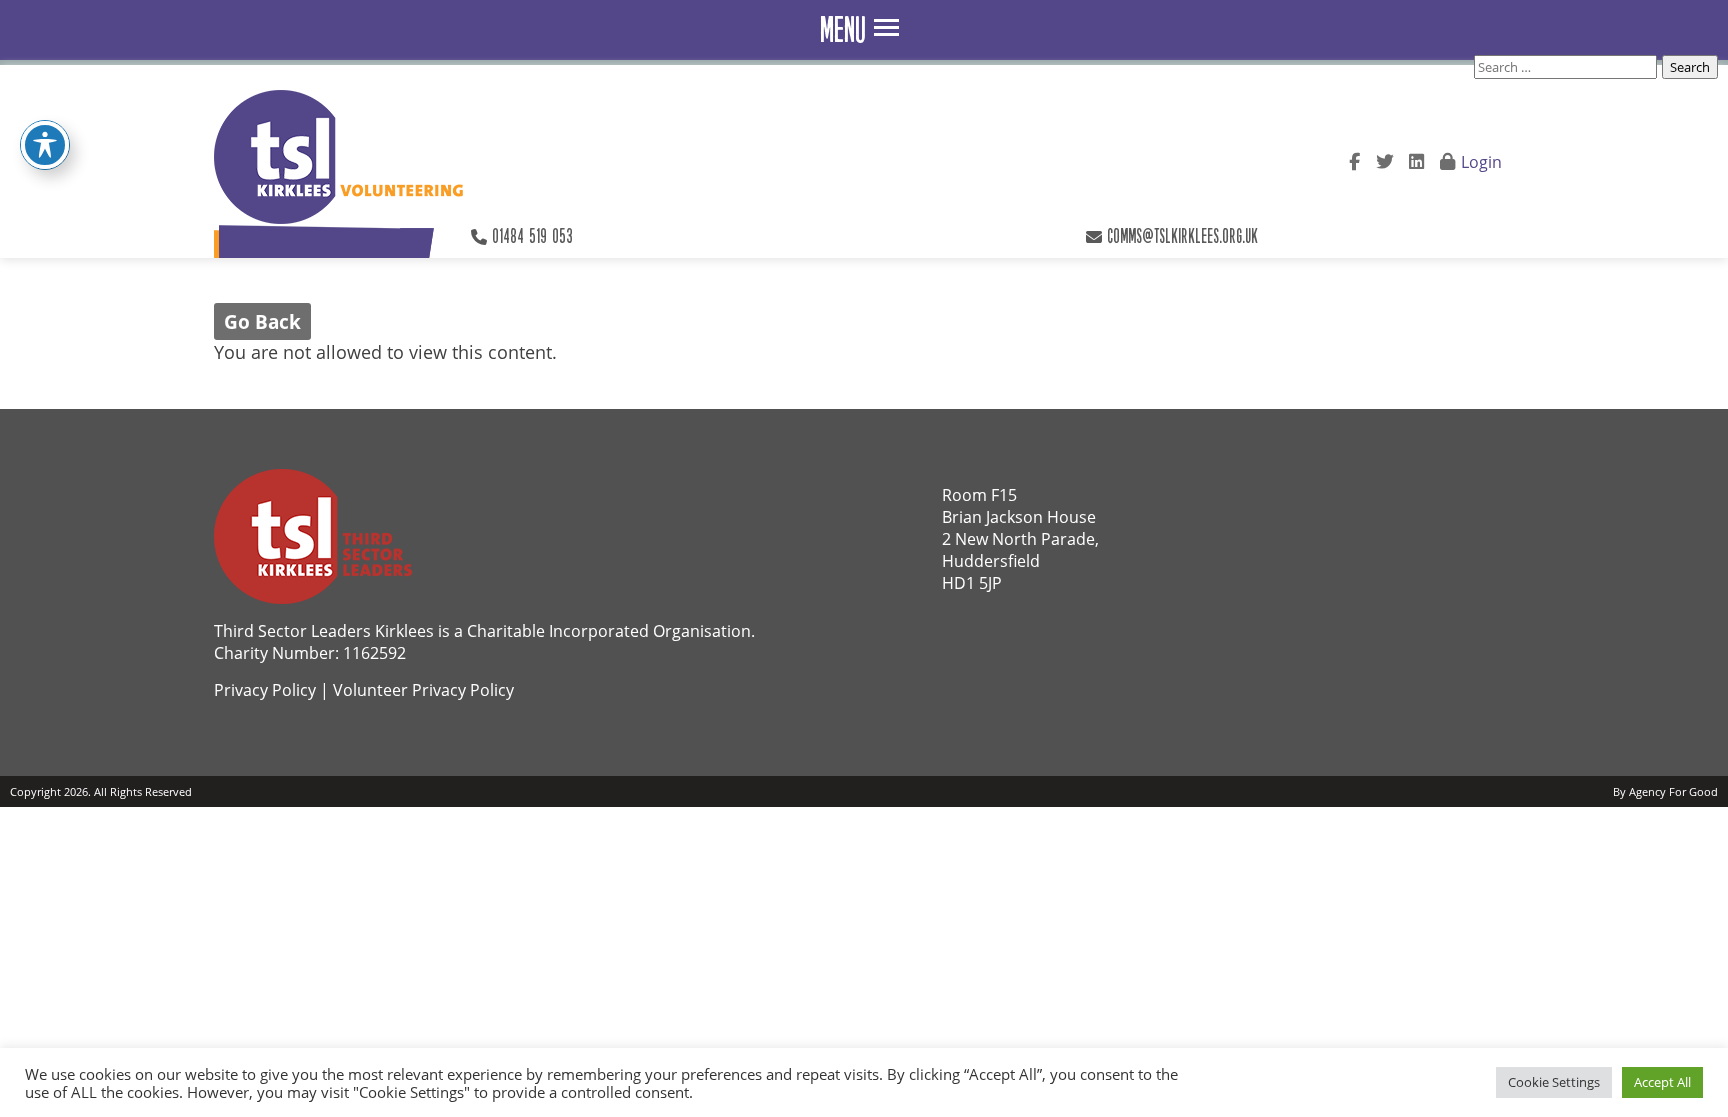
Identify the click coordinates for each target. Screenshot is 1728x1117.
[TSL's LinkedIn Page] (1416, 159)
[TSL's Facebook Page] (1354, 159)
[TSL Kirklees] (341, 157)
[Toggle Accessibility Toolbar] (45, 145)
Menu (843, 29)
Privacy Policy (265, 690)
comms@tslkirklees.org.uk (1182, 235)
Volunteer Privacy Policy (423, 690)
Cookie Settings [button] (1554, 1082)
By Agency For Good (1665, 791)
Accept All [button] (1662, 1082)
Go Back (262, 321)
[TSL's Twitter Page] (1385, 159)
